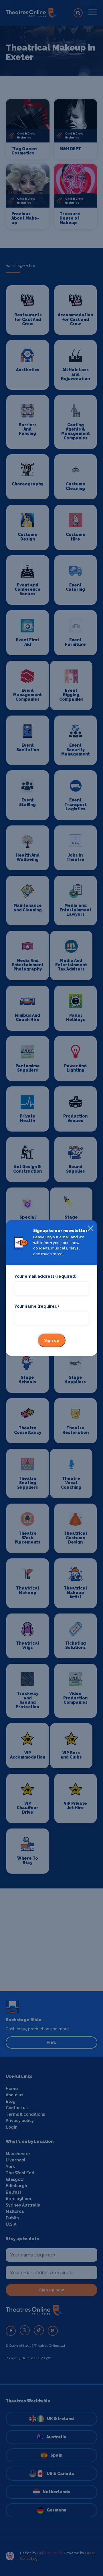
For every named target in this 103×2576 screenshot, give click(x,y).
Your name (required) (36, 1306)
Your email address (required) (45, 1277)
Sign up (52, 1341)
